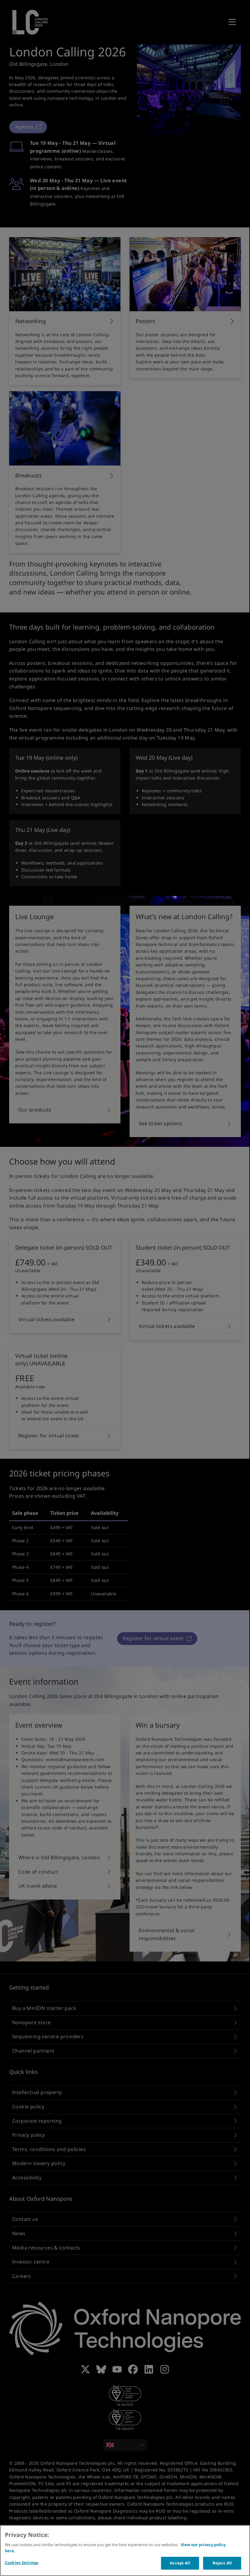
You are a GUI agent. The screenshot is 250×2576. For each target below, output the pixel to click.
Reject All (222, 2563)
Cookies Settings (22, 2563)
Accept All (180, 2563)
